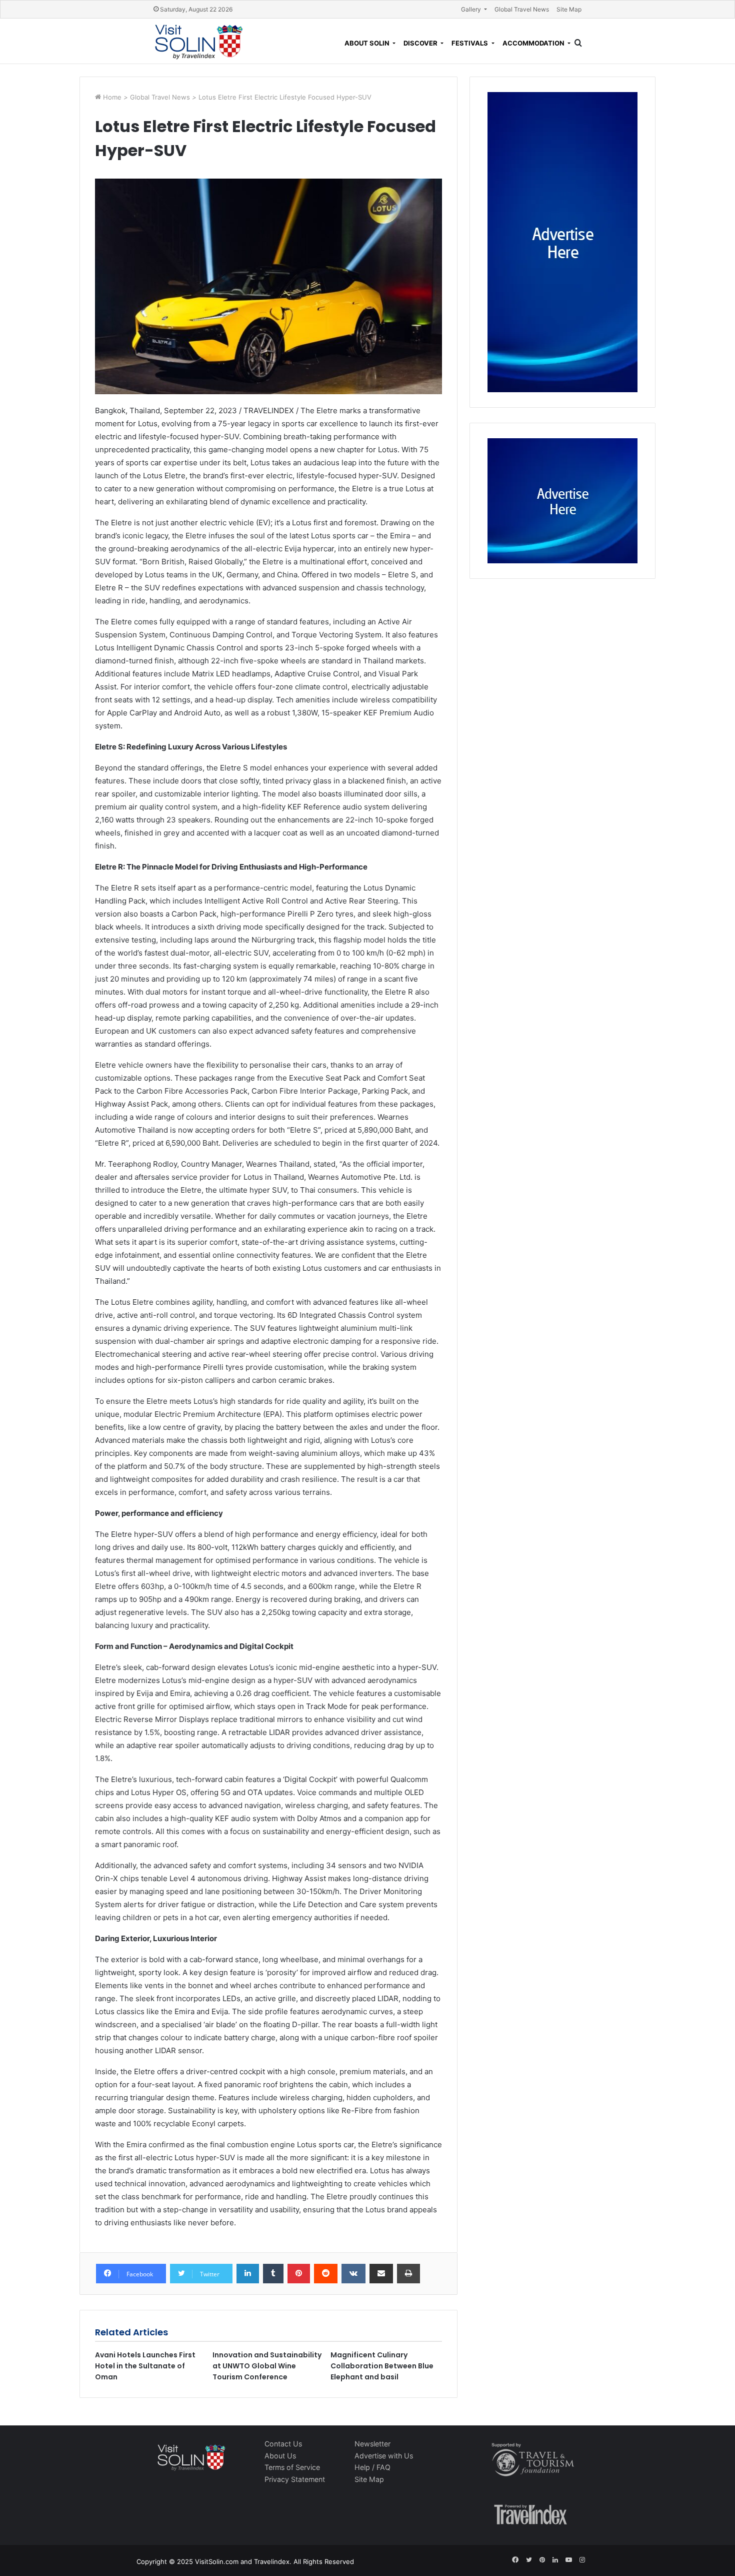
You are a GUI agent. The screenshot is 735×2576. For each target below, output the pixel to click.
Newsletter (372, 2444)
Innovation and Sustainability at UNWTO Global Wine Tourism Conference (267, 2366)
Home (113, 97)
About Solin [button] (368, 43)
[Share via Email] (381, 2274)
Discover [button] (421, 43)
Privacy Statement (295, 2479)
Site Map (569, 9)
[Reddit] (326, 2274)
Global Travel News (522, 9)
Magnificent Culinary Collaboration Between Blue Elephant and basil (382, 2366)
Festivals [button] (470, 43)
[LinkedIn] (248, 2274)
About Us (280, 2456)
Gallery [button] (472, 9)
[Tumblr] (273, 2274)
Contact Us (283, 2444)
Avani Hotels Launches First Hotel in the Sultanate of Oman (145, 2366)
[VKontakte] (353, 2274)
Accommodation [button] (534, 43)
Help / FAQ (372, 2467)
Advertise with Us (384, 2456)
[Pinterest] (299, 2274)
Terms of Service (292, 2467)
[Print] (408, 2274)
